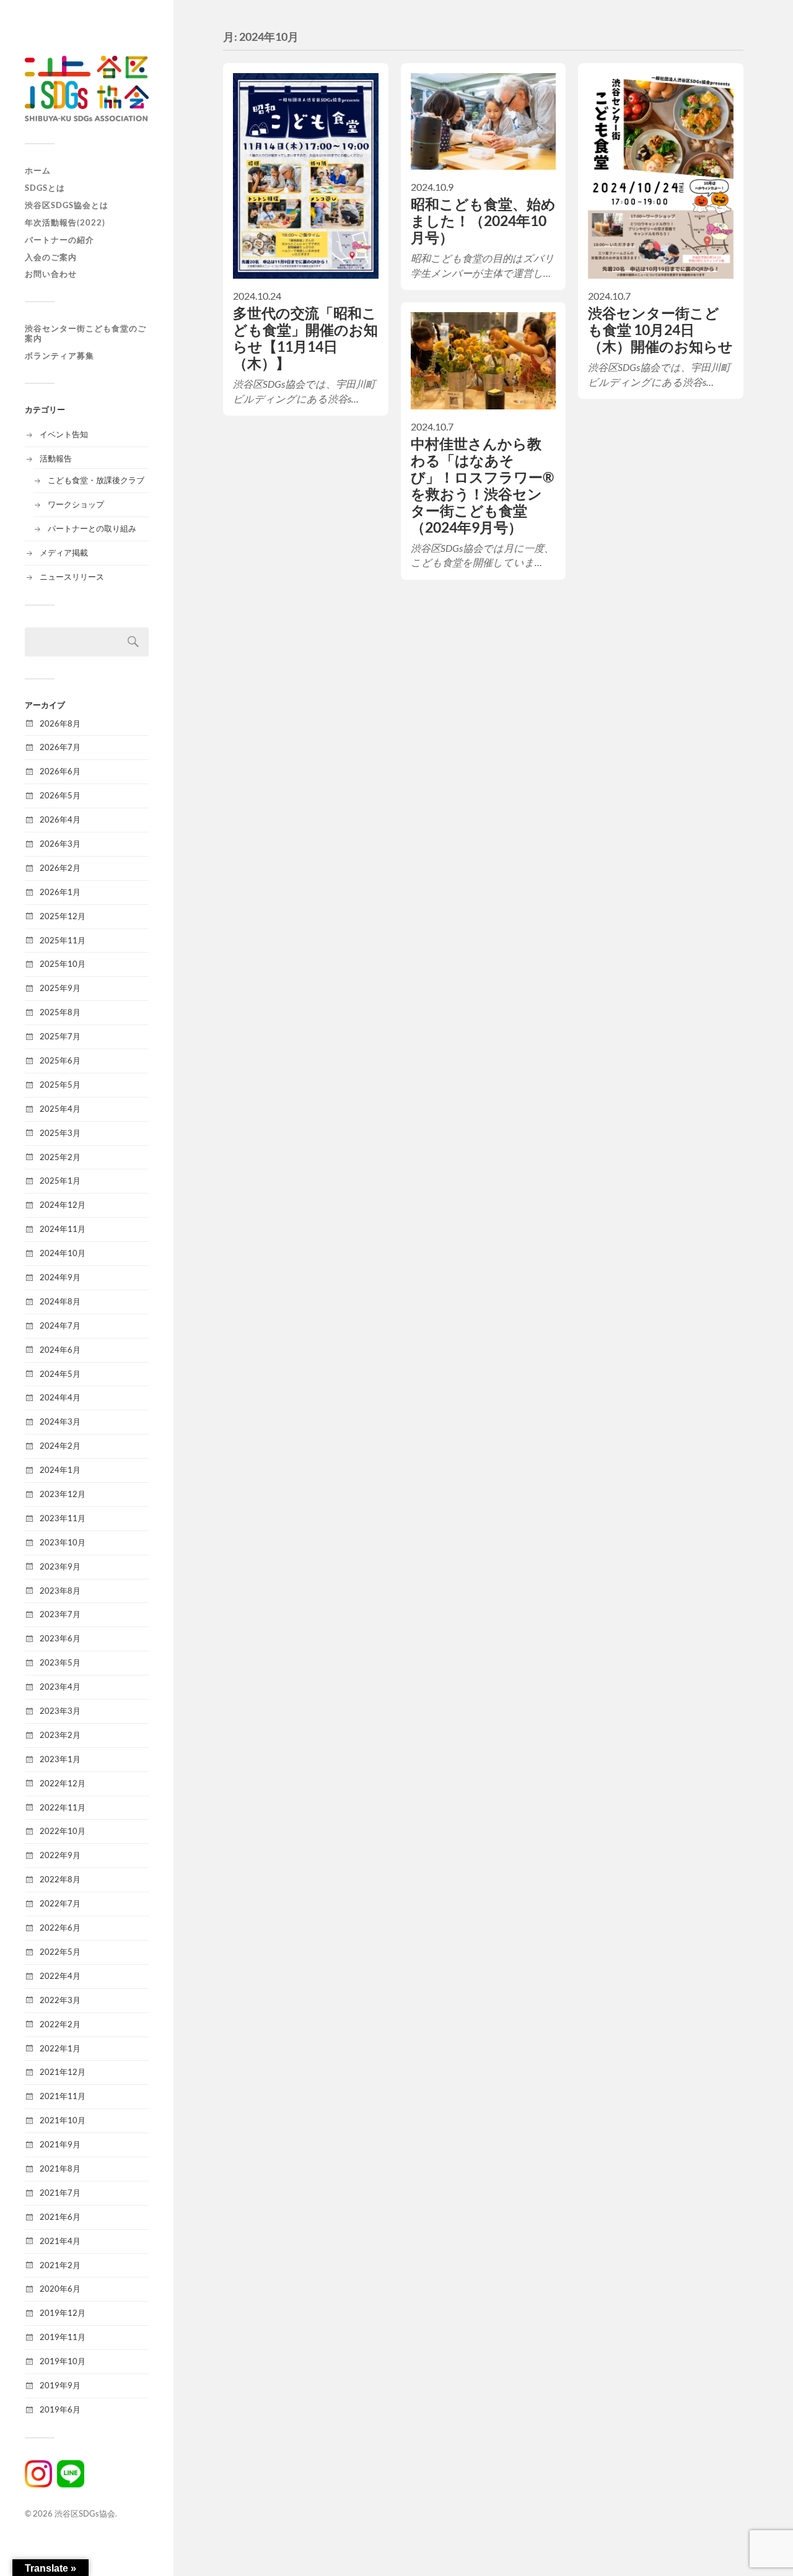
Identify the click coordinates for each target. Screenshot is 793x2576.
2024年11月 (63, 1229)
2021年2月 (60, 2265)
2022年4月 (60, 1976)
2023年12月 (63, 1494)
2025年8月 (60, 1012)
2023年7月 (60, 1614)
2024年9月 (60, 1277)
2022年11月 (63, 1807)
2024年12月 (63, 1205)
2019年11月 (63, 2337)
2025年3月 (60, 1133)
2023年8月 (60, 1591)
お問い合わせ (51, 274)
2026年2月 (60, 868)
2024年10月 (63, 1253)
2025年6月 (60, 1060)
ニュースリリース (72, 577)
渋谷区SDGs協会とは (67, 205)
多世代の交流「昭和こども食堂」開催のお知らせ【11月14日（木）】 (305, 338)
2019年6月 (60, 2409)
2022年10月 (63, 1831)
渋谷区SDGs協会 (85, 2513)
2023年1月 (60, 1759)
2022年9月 (60, 1855)
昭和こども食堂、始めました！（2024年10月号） (483, 221)
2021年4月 (60, 2241)
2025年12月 (63, 916)
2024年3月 (60, 1421)
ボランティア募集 (59, 356)
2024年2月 (60, 1446)
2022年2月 (60, 2024)
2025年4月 (60, 1109)
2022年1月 (60, 2048)
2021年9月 (60, 2144)
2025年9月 (60, 988)
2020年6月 (60, 2289)
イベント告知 (64, 434)
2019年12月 (63, 2313)
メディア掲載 (64, 552)
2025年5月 (60, 1085)
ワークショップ (76, 504)
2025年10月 (63, 964)
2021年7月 (60, 2193)
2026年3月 (60, 844)
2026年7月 (60, 747)
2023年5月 (60, 1662)
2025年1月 (60, 1181)
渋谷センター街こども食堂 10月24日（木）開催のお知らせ (660, 330)
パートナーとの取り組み (92, 528)
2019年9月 (60, 2385)
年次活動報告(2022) (65, 222)
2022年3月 (60, 2000)
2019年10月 (63, 2361)
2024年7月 (60, 1325)
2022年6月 (60, 1928)
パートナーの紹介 (59, 240)
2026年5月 (60, 795)
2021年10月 (63, 2120)
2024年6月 (60, 1350)
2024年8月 (60, 1301)
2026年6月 (60, 771)
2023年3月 (60, 1711)
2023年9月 (60, 1566)
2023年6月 (60, 1638)
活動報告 (56, 458)
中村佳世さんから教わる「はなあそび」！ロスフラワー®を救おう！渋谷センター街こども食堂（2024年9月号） (482, 486)
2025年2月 (60, 1157)
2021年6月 (60, 2217)
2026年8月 (60, 723)
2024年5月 (60, 1374)
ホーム (38, 170)
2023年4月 (60, 1687)
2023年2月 (60, 1735)
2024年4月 (60, 1397)
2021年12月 (63, 2072)
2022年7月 (60, 1903)
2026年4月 (60, 819)
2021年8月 (60, 2168)
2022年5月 (60, 1952)
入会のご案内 (51, 257)
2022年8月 (60, 1879)
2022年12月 (63, 1783)
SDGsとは (45, 188)
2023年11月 (63, 1518)
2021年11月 (63, 2096)
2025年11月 (63, 940)
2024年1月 (60, 1470)
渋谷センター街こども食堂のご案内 (85, 334)
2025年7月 (60, 1036)
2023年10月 (63, 1542)
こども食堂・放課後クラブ (96, 480)
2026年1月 (60, 892)
